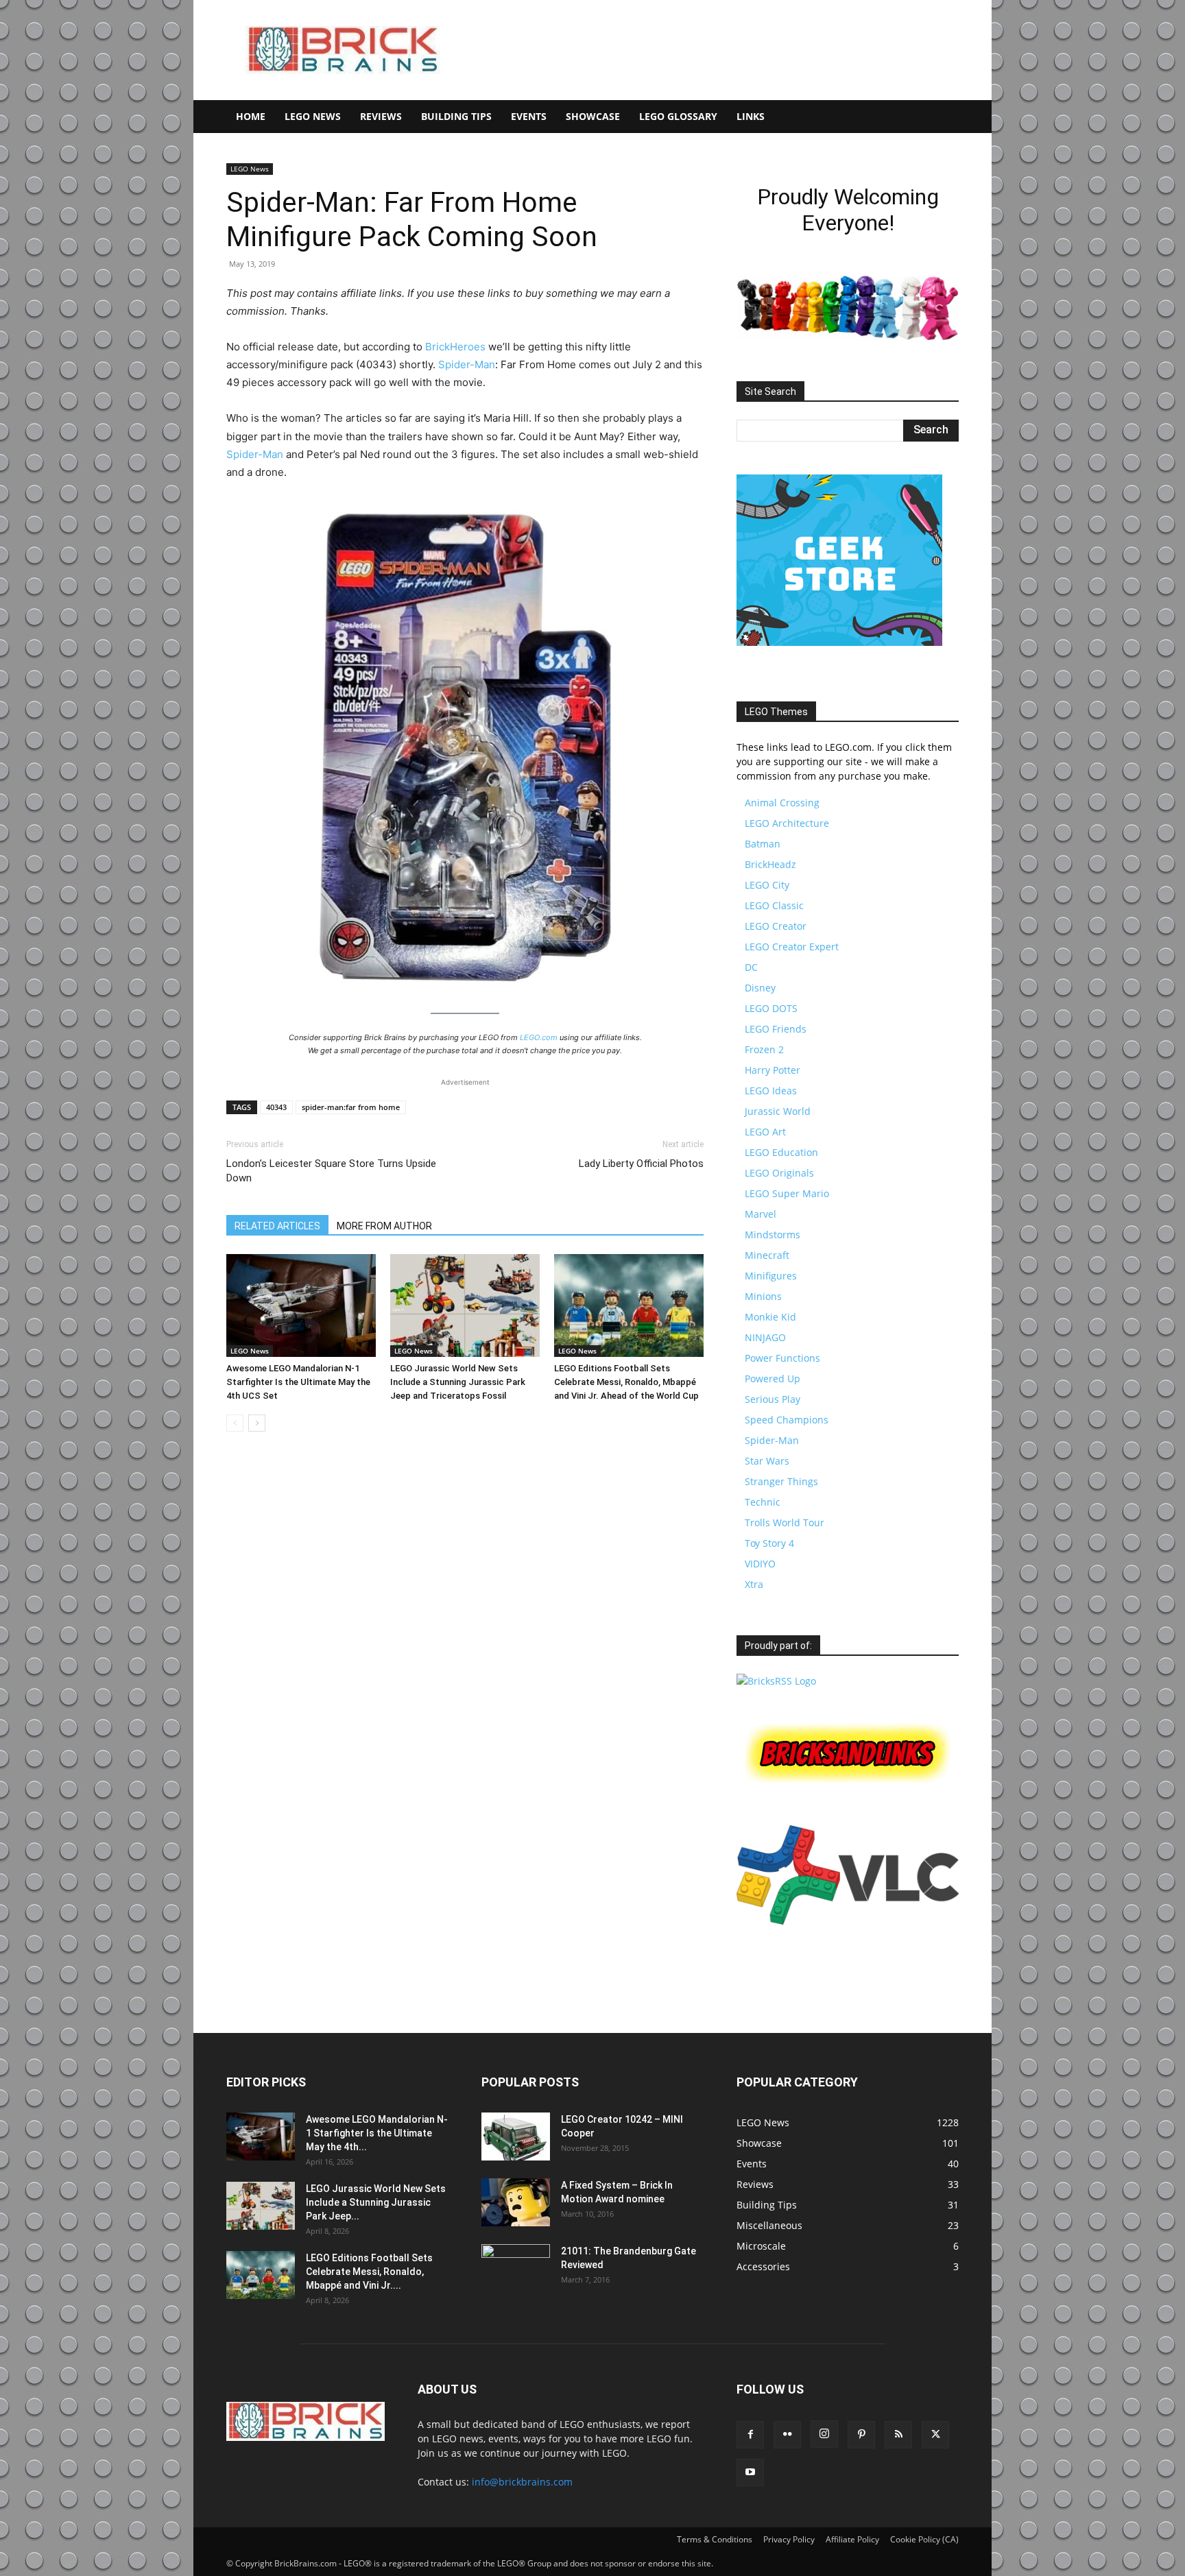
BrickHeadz (770, 864)
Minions (763, 1296)
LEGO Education (781, 1152)
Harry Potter (773, 1070)
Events (529, 116)
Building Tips (456, 116)
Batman (763, 844)
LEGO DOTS (771, 1008)
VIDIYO (760, 1564)
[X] (935, 2435)
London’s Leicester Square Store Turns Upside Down (331, 1171)
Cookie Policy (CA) (924, 2539)
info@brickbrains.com (522, 2482)
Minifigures (771, 1276)
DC (751, 967)
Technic (763, 1502)
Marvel (761, 1214)
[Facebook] (750, 2435)
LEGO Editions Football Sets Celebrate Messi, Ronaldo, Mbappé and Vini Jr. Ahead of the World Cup (626, 1382)
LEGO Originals (779, 1173)
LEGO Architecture (787, 823)
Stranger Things (781, 1481)
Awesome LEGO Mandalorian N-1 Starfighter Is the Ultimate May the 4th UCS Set (298, 1382)
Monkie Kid (770, 1317)
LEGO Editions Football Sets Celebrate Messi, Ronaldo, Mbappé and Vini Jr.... (369, 2272)
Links (751, 116)
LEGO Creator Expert (792, 947)
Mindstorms (773, 1235)
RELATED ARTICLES (277, 1226)
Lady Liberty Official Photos (641, 1164)
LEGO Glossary (678, 116)
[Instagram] (824, 2434)
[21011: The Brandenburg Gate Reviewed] (516, 2268)
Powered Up (773, 1379)
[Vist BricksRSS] (776, 1681)
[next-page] (257, 1423)
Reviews (381, 116)
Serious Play (773, 1399)
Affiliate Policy (852, 2539)
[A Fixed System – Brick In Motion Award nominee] (516, 2202)
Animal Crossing (782, 803)
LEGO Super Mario (787, 1193)
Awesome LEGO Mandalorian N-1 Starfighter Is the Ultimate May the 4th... (377, 2133)
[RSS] (898, 2435)
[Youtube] (750, 2472)
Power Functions (782, 1358)
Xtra (754, 1584)
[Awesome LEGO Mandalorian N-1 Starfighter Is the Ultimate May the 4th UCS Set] (301, 1305)
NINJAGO (765, 1337)
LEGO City (767, 885)
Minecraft (767, 1255)
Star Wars (767, 1461)
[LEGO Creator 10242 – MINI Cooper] (516, 2136)
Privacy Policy (789, 2539)
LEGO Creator (776, 926)
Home (251, 116)
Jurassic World (778, 1111)
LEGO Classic (774, 905)
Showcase (593, 116)
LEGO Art (765, 1132)
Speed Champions (787, 1420)
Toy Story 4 (769, 1543)
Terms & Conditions (715, 2539)
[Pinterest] (861, 2435)
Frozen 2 (764, 1049)
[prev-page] (235, 1423)
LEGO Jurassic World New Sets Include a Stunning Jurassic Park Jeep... (376, 2202)
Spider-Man (467, 364)
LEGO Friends (776, 1029)
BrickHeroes (455, 347)
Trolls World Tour (785, 1522)
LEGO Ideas (771, 1091)
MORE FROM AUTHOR (384, 1226)
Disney (760, 988)
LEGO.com (539, 1037)
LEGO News (313, 116)
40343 (276, 1107)
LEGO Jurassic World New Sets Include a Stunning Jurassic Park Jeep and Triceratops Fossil (458, 1382)
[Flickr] (787, 2435)
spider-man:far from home (351, 1107)
